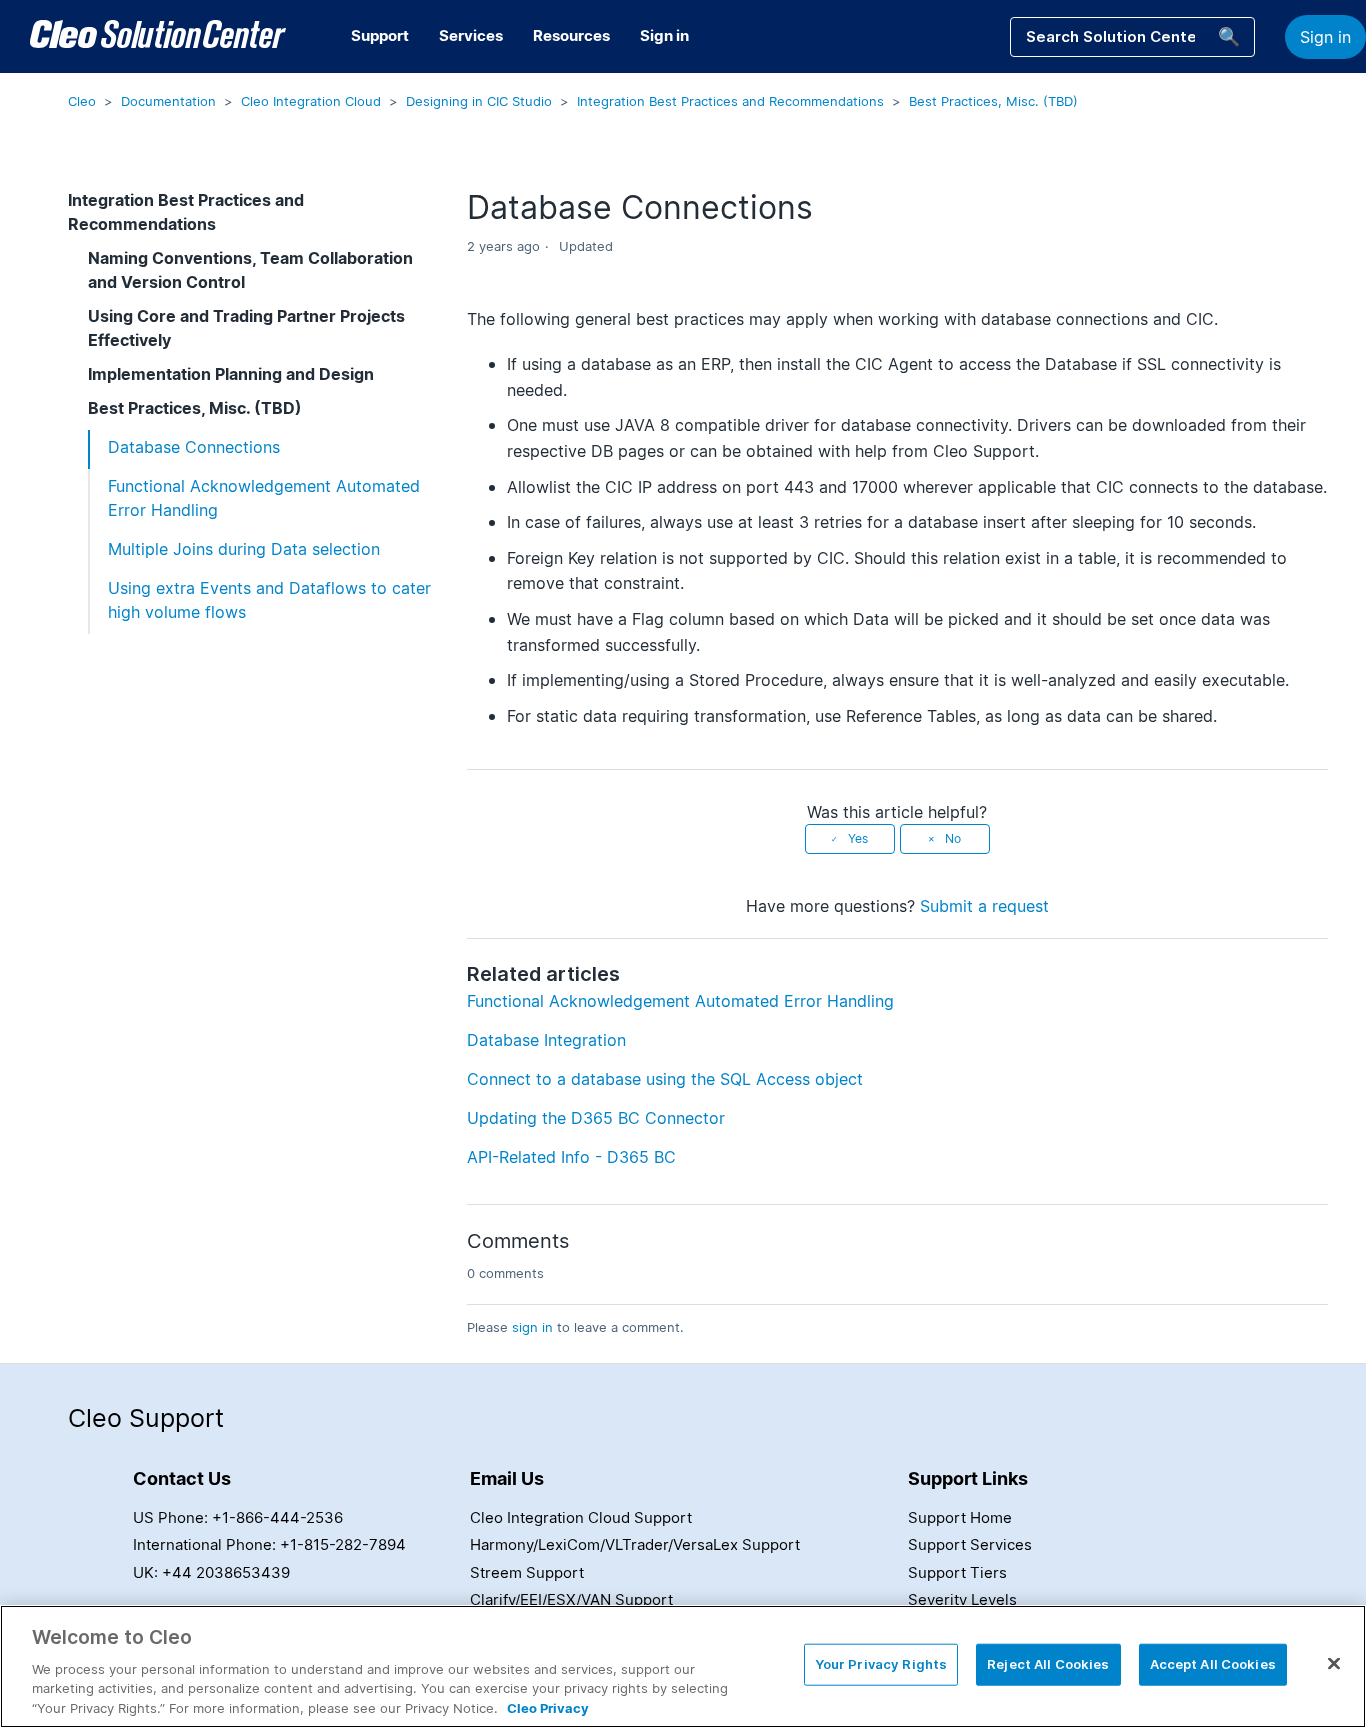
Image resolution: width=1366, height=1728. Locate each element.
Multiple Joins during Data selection (244, 549)
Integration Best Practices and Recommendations (730, 101)
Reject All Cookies (1048, 1664)
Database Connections (194, 447)
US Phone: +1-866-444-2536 (238, 1517)
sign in (532, 1327)
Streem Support (527, 1572)
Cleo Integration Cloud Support (581, 1517)
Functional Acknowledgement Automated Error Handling (264, 498)
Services (471, 35)
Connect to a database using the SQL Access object (665, 1079)
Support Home (960, 1517)
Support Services (970, 1544)
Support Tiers (957, 1572)
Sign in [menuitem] (664, 35)
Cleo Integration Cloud (311, 101)
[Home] (158, 37)
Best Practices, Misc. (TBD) (993, 101)
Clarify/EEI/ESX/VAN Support (571, 1599)
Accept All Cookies (1213, 1664)
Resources (571, 35)
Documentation (168, 101)
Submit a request (984, 906)
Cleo (82, 101)
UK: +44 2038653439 (211, 1572)
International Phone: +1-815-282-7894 (269, 1544)
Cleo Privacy (548, 1707)
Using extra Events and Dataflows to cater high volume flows (269, 600)
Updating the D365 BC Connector (596, 1118)
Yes (858, 838)
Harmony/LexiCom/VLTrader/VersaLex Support (635, 1544)
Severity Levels (962, 1599)
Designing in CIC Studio (479, 101)
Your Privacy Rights (881, 1664)
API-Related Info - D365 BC (571, 1157)
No (953, 838)
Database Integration (546, 1040)
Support (380, 35)
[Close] (1334, 1664)
